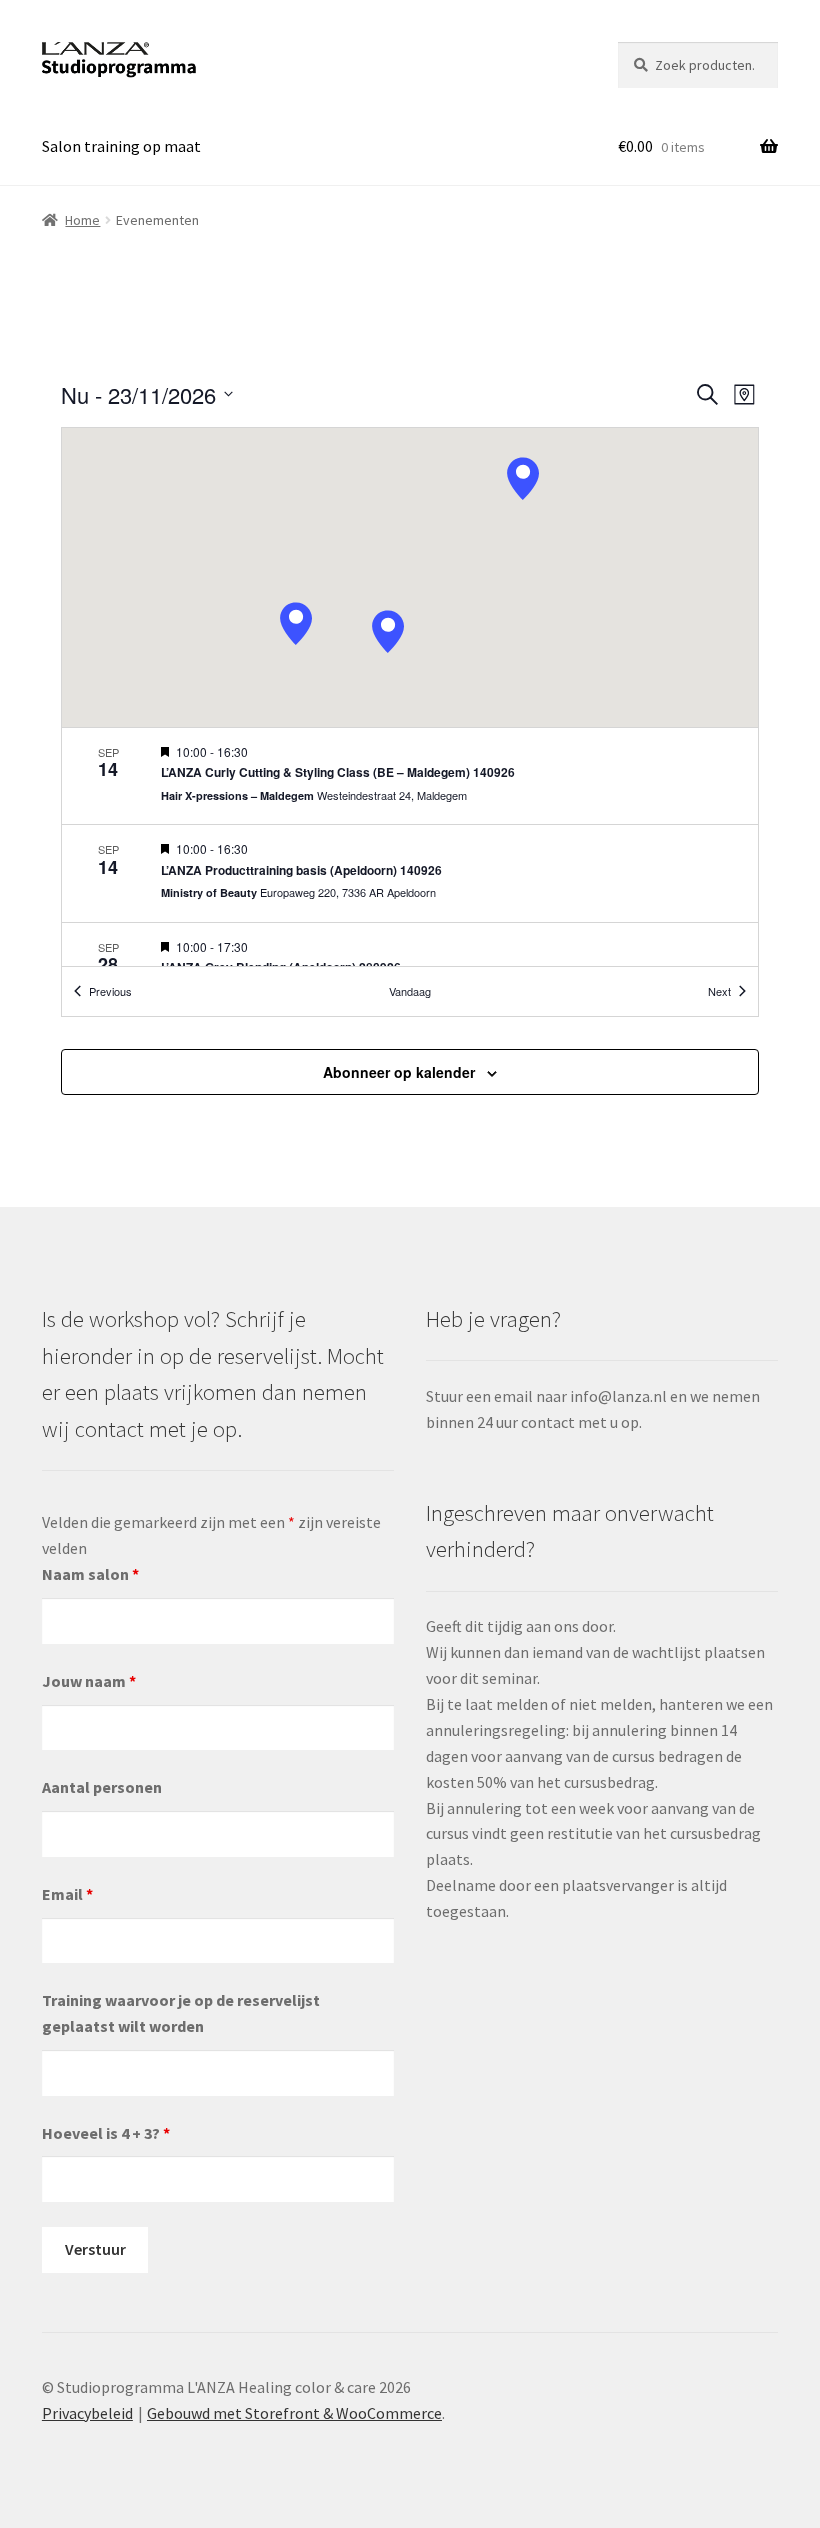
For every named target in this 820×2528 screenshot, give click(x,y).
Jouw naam (89, 1681)
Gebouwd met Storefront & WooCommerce (294, 2413)
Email (67, 1894)
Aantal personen (102, 1787)
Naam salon (90, 1574)
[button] (523, 478)
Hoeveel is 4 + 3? (106, 2133)
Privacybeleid (87, 2413)
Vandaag (410, 991)
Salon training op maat (121, 146)
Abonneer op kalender (399, 1072)
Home (82, 220)
